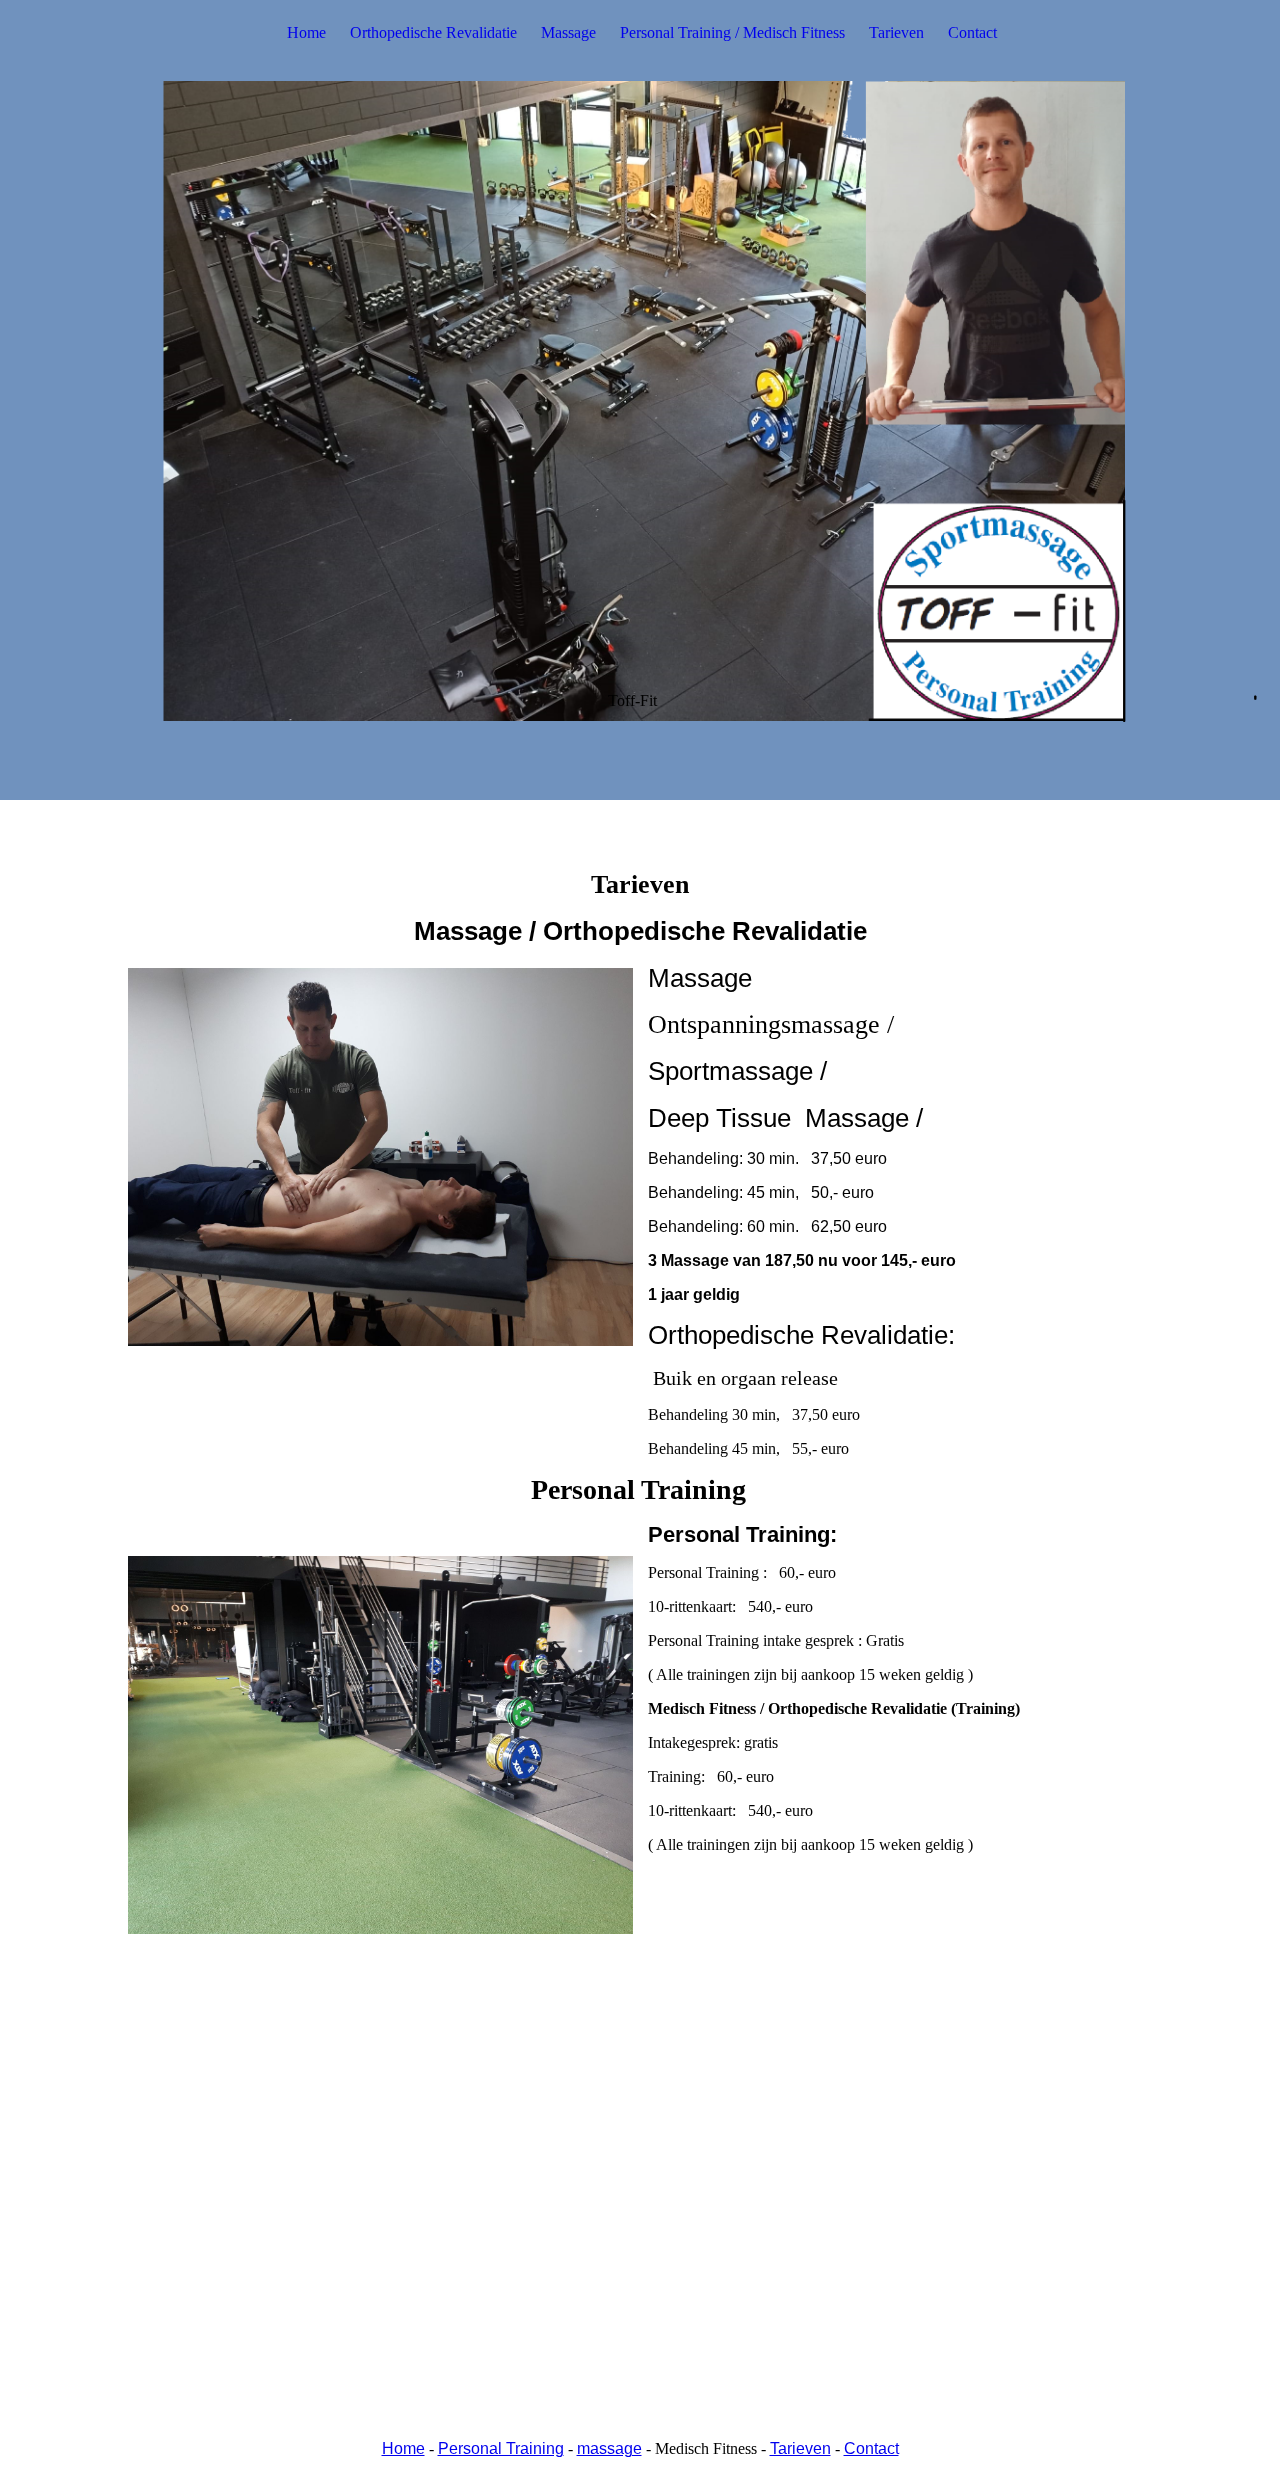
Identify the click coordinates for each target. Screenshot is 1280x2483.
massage (609, 2448)
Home (306, 32)
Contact (972, 32)
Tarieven (896, 32)
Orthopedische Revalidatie (433, 32)
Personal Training (501, 2448)
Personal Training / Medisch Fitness (732, 32)
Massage (568, 32)
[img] (640, 400)
